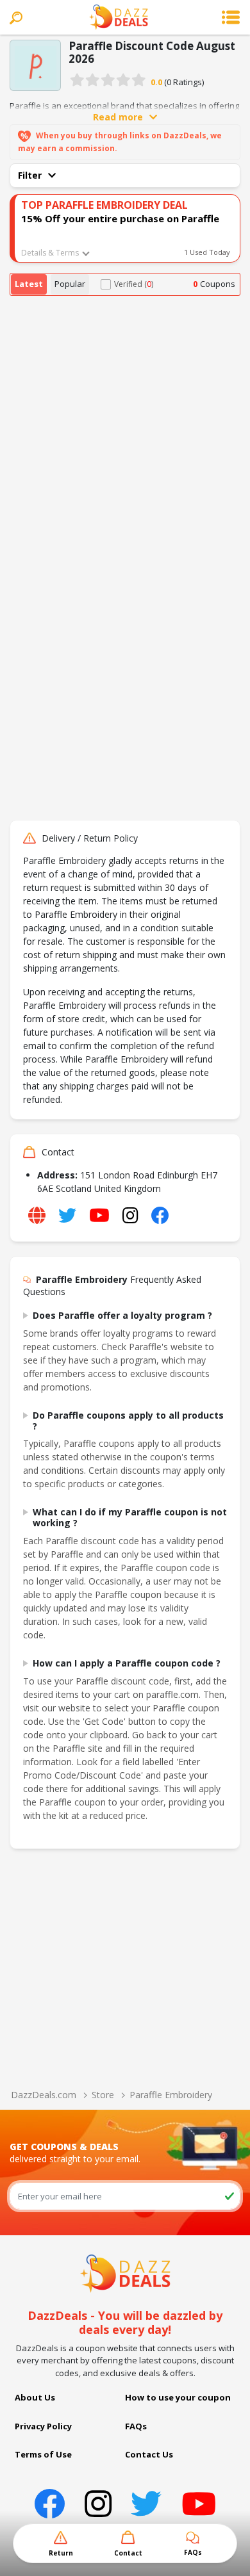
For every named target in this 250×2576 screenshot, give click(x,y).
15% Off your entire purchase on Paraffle (120, 218)
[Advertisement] (125, 427)
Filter (30, 175)
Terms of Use (43, 2454)
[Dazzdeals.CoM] (125, 2272)
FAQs (136, 2426)
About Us (35, 2397)
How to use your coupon (178, 2397)
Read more (118, 117)
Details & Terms (50, 253)
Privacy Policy (43, 2426)
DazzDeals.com (44, 2095)
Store (103, 2095)
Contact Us (149, 2454)
